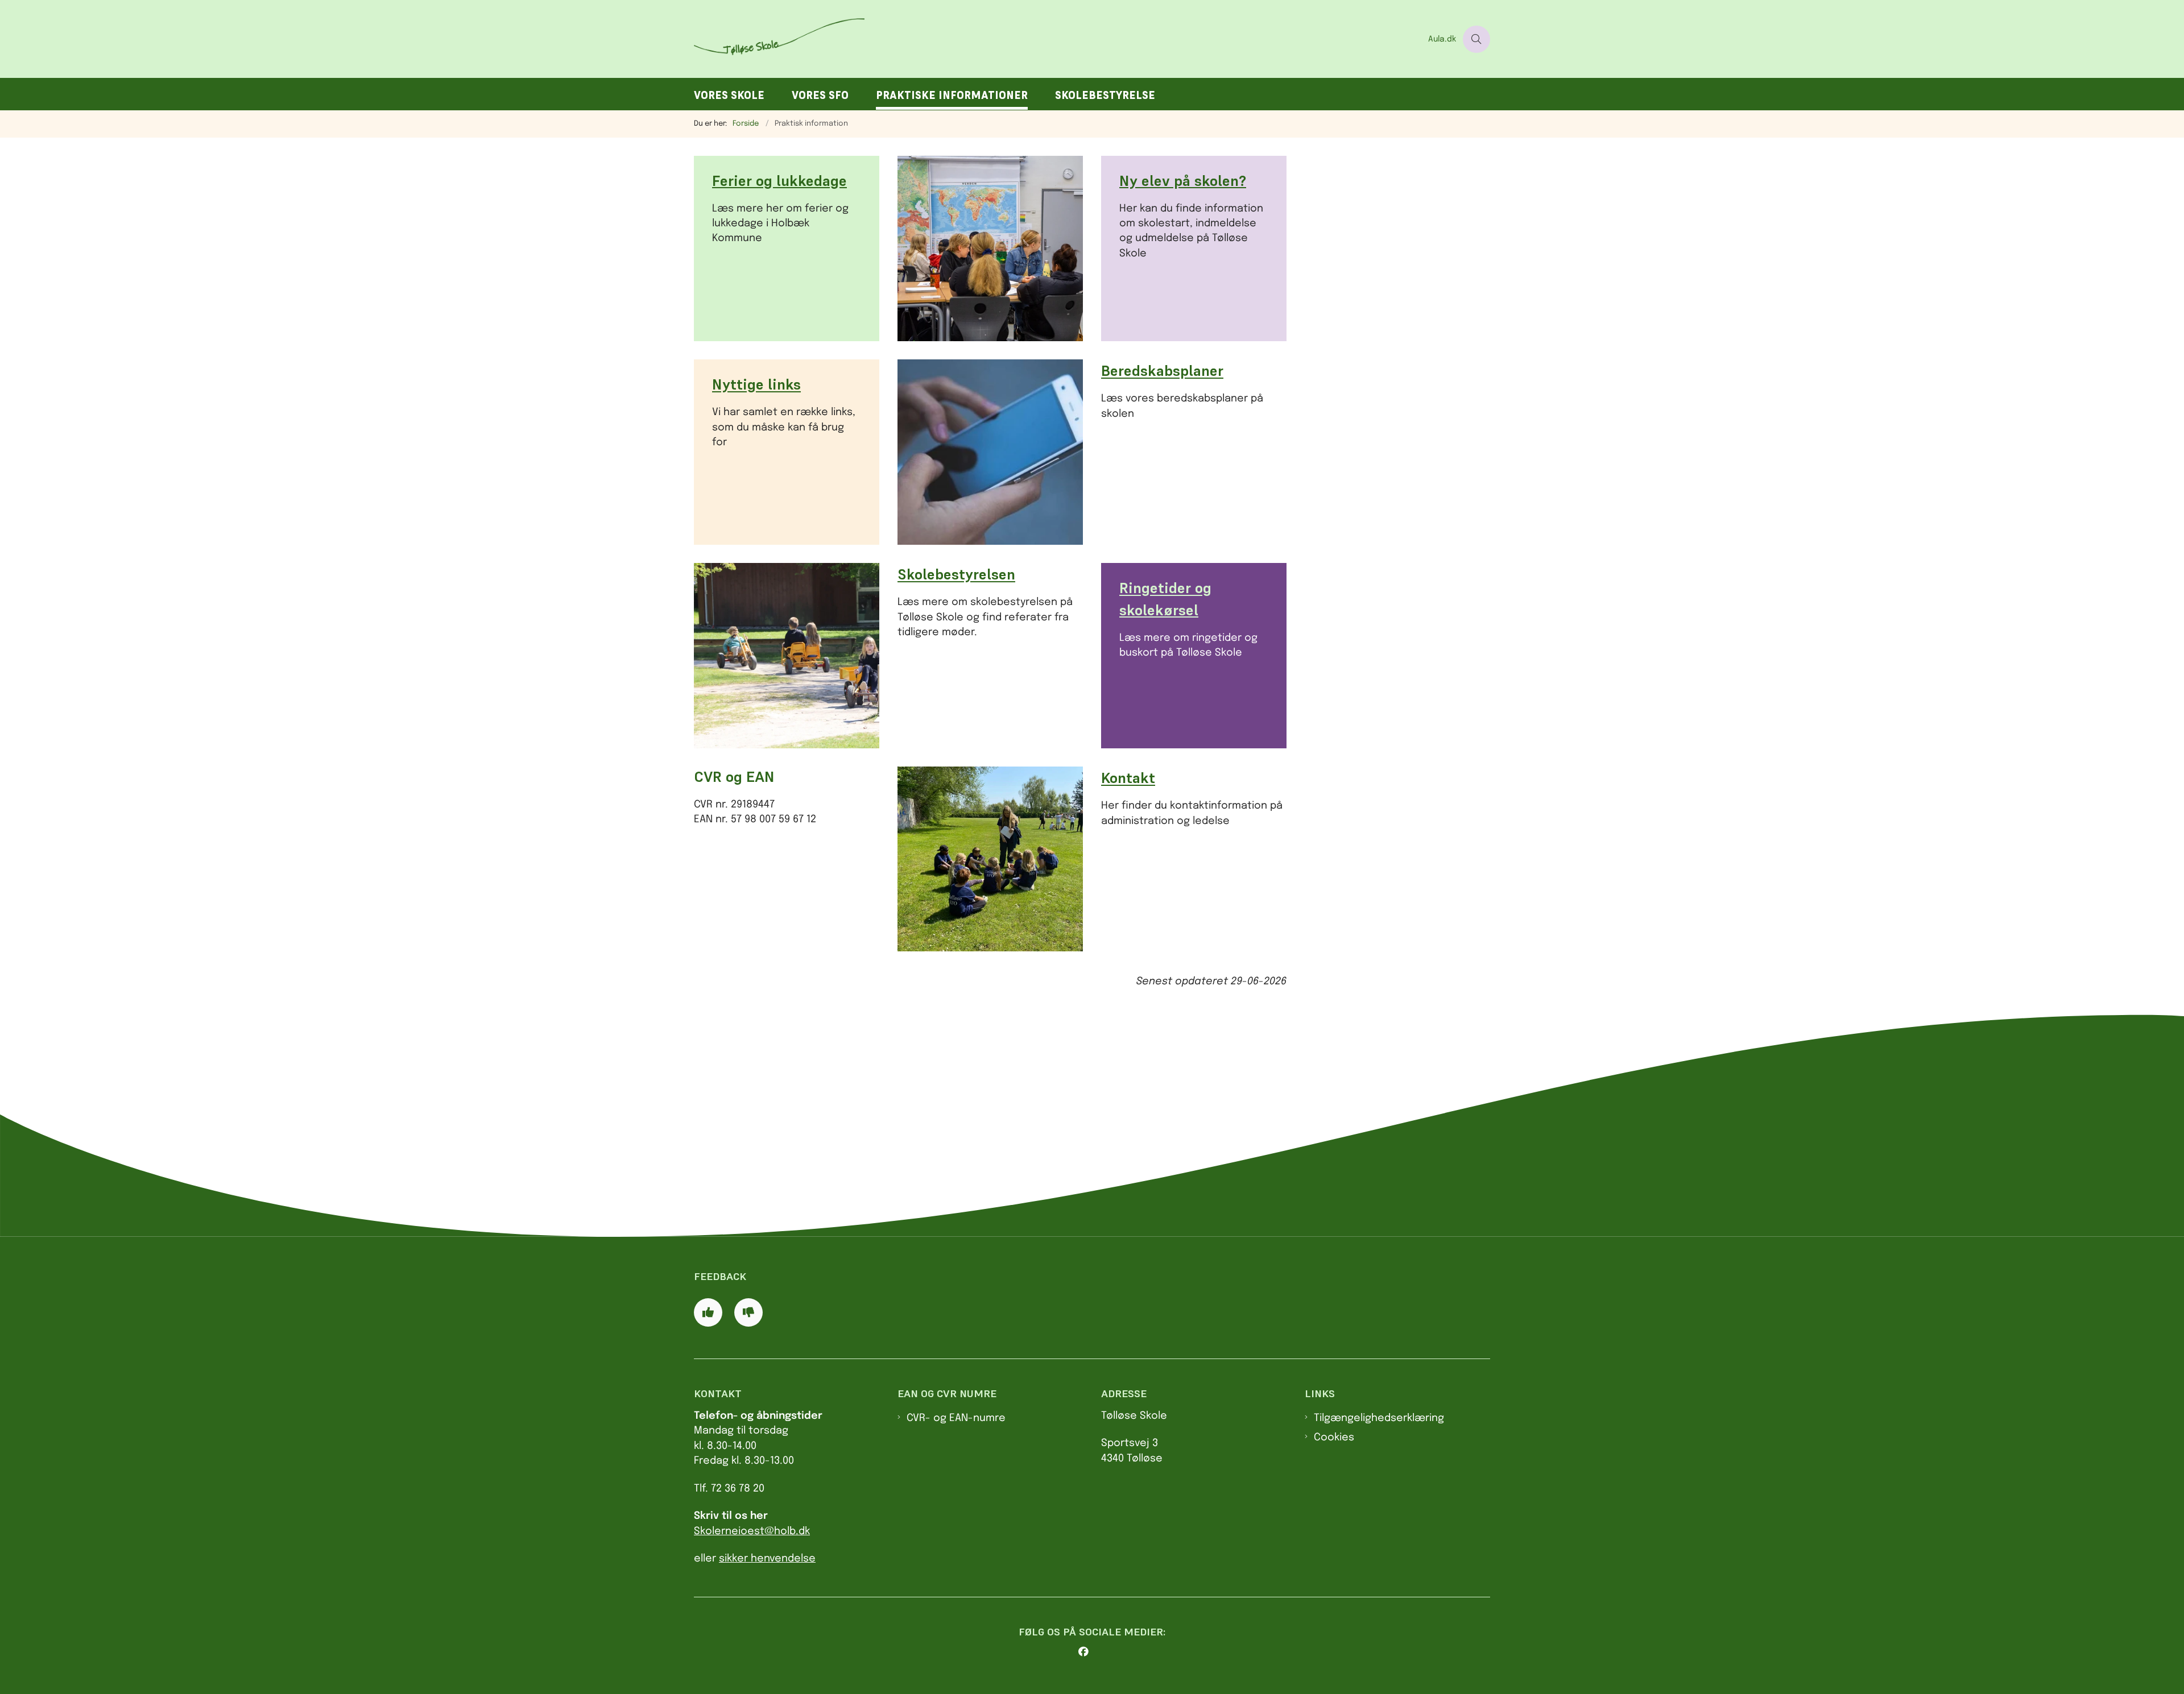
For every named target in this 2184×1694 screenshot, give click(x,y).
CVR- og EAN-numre (956, 1418)
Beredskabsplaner (1162, 371)
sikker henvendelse (767, 1559)
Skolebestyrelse (1105, 95)
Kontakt (1128, 778)
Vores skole (729, 95)
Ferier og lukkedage (779, 181)
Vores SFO (820, 95)
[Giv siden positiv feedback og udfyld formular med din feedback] (708, 1312)
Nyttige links (756, 385)
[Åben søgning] (1476, 39)
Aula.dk (1442, 39)
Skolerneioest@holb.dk (752, 1531)
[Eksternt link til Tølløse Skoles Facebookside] (1097, 1652)
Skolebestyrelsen (956, 575)
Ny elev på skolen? (1183, 181)
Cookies (1334, 1438)
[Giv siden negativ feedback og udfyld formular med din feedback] (748, 1312)
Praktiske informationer (952, 95)
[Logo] (1058, 39)
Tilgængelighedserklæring (1379, 1418)
